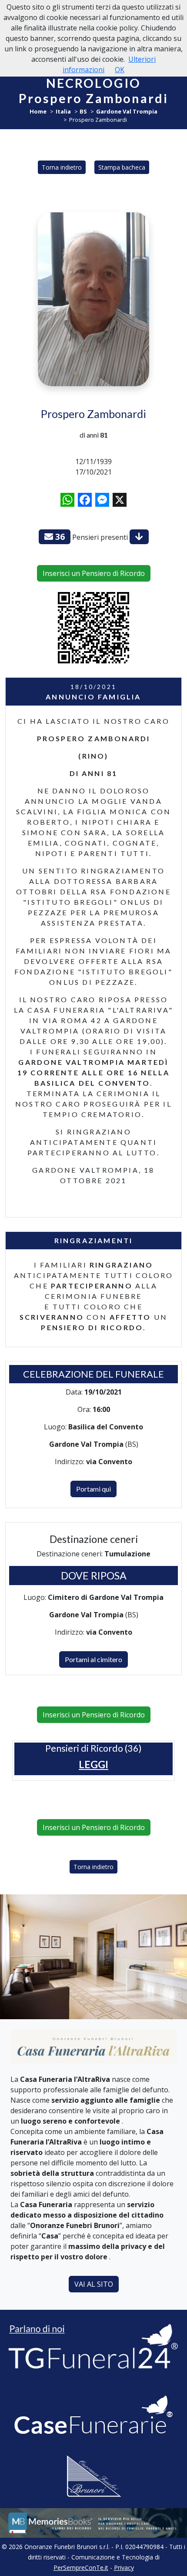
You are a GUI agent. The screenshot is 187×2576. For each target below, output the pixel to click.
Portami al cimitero (93, 1659)
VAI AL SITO (94, 2284)
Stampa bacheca (122, 167)
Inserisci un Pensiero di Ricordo (94, 573)
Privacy (124, 2568)
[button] (93, 1765)
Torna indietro (62, 167)
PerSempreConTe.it (81, 2568)
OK (120, 70)
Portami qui (93, 1489)
